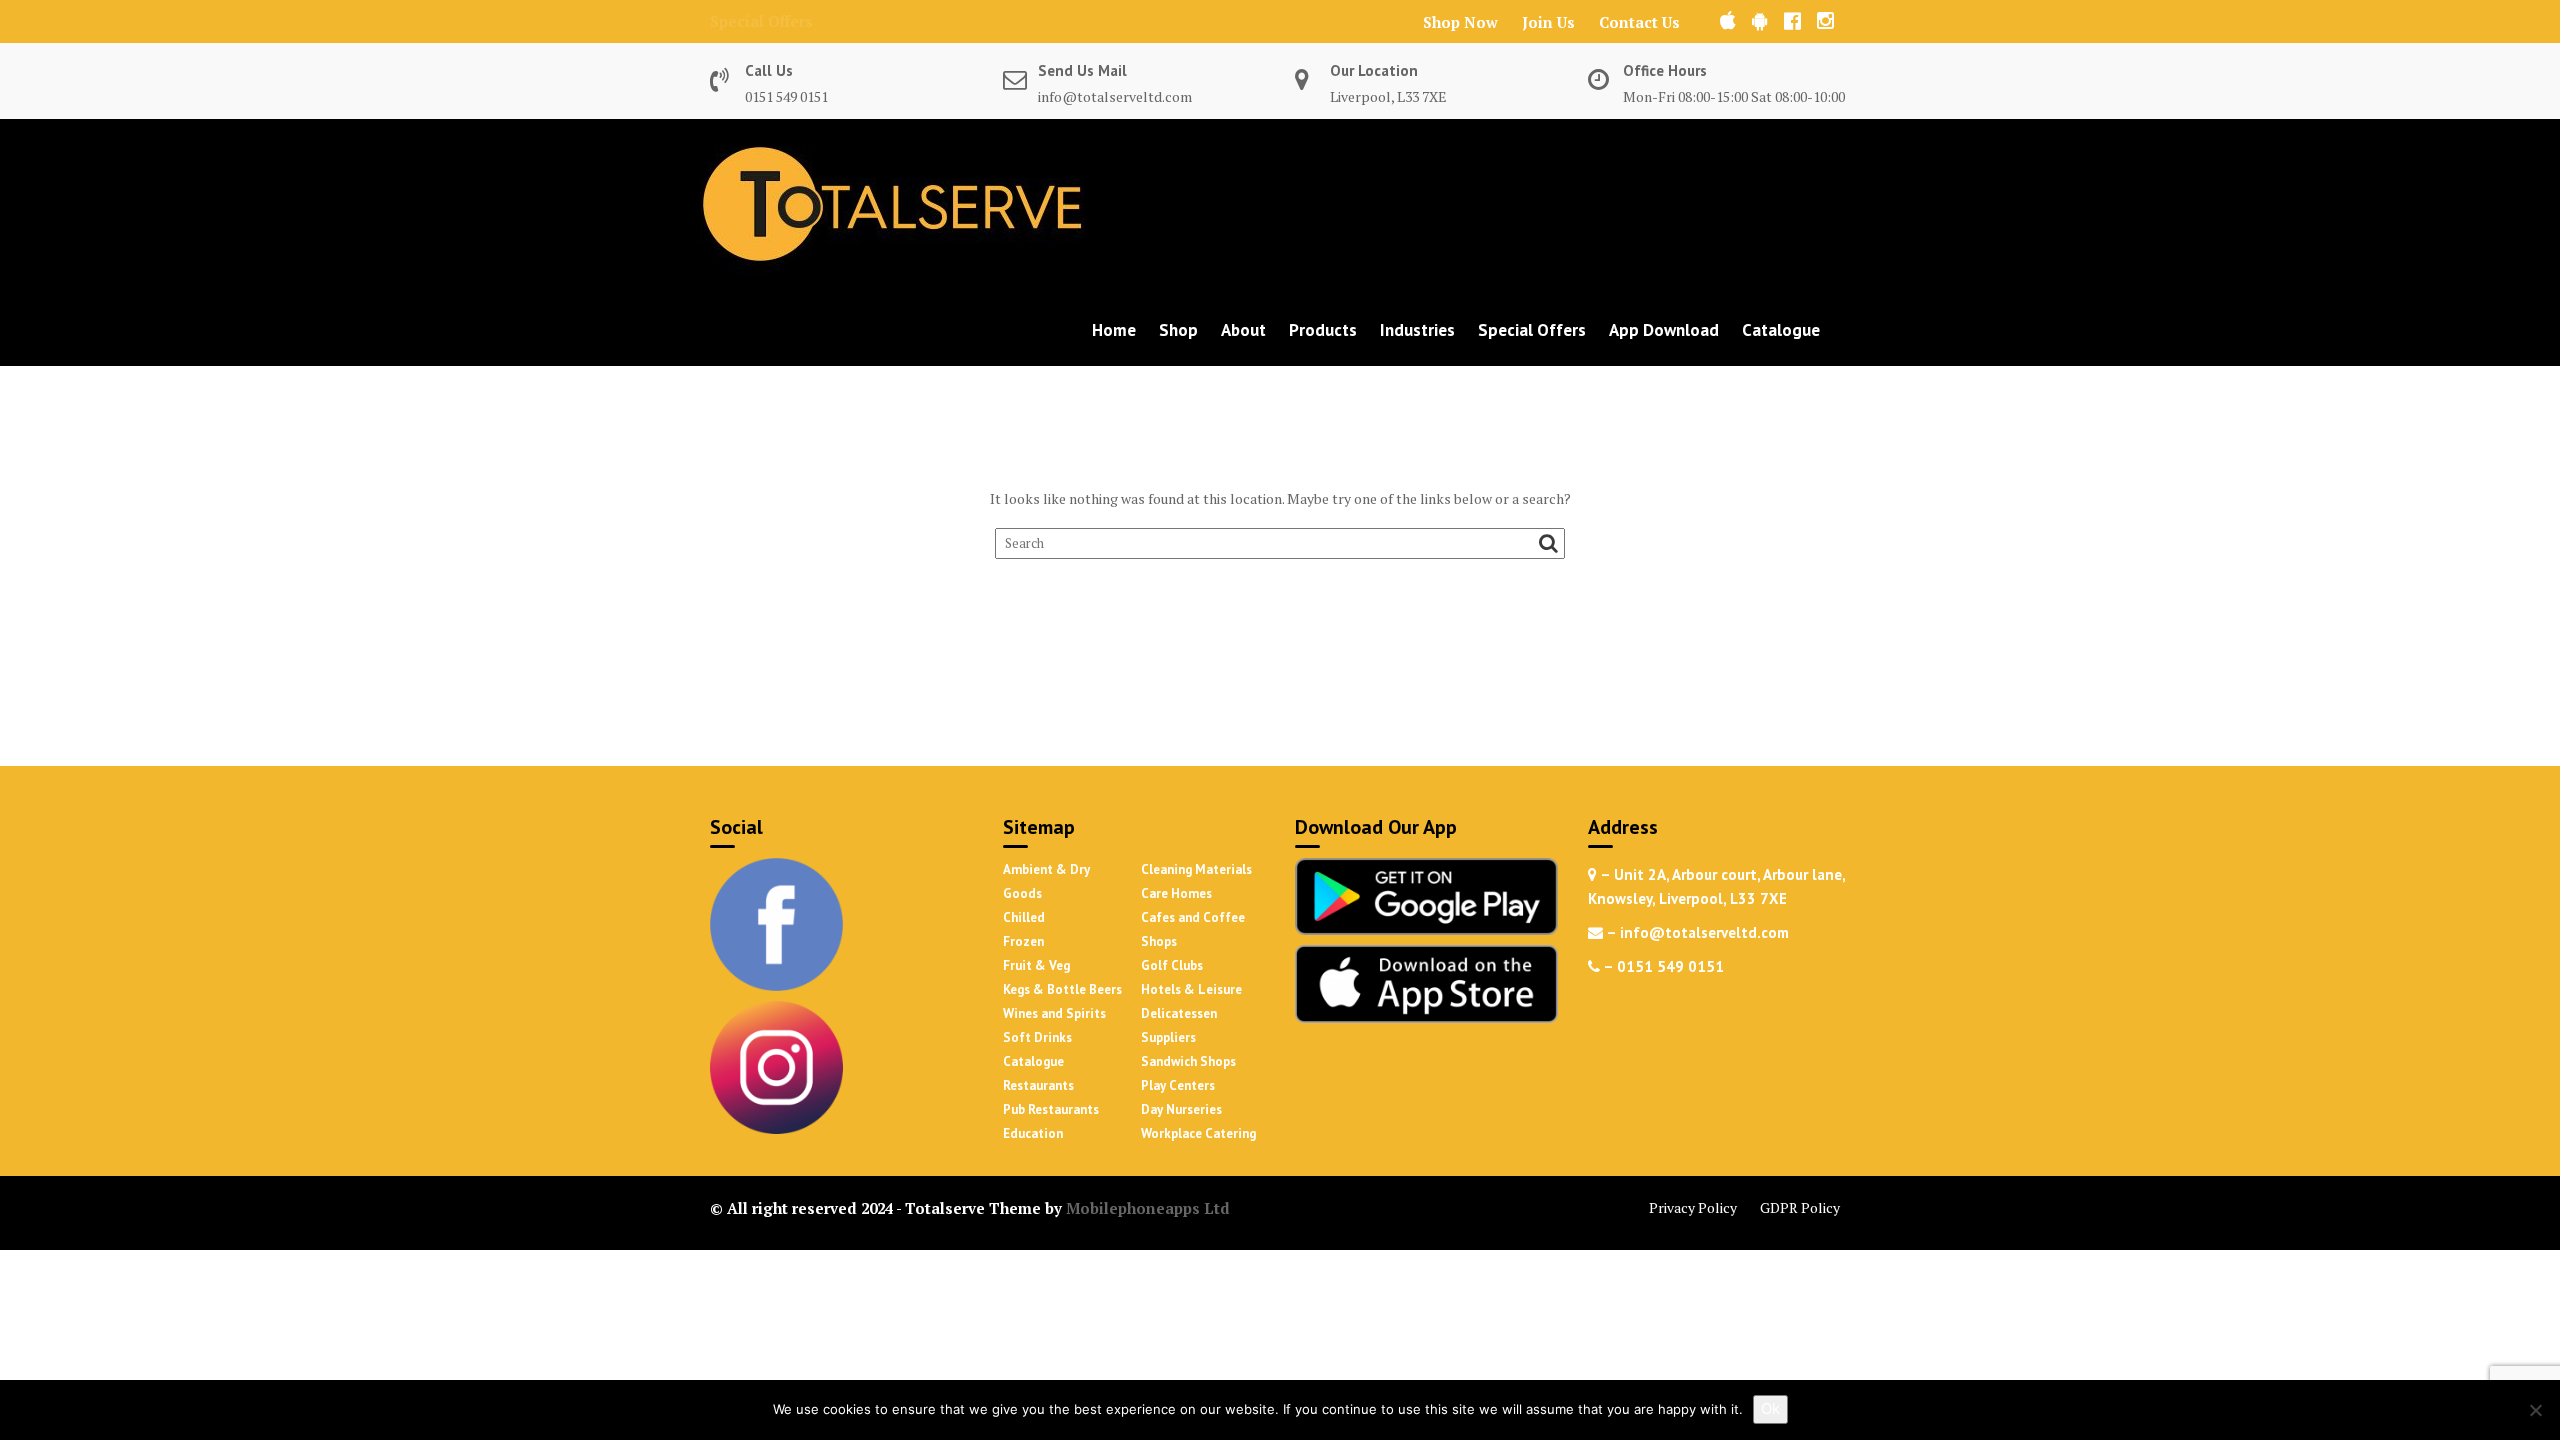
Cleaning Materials (1196, 869)
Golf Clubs (1172, 965)
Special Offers (761, 21)
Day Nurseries (1181, 1109)
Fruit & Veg (1036, 965)
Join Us (1548, 22)
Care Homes (1176, 893)
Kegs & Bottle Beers (1062, 989)
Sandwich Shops (1188, 1061)
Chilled (1024, 917)
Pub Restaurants (1051, 1109)
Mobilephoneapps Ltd (1148, 1208)
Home (1114, 330)
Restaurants (1038, 1085)
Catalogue (1781, 330)
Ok (1770, 1408)
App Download (1664, 330)
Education (1033, 1133)
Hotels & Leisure (1191, 989)
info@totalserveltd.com (1115, 96)
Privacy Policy (1693, 1207)
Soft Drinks (1037, 1037)
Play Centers (1178, 1085)
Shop (1178, 330)
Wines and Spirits (1054, 1013)
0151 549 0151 (786, 96)
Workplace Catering (1198, 1133)
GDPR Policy (1800, 1207)
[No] (2535, 1410)
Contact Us (1639, 22)
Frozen (1023, 941)
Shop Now (1460, 22)
